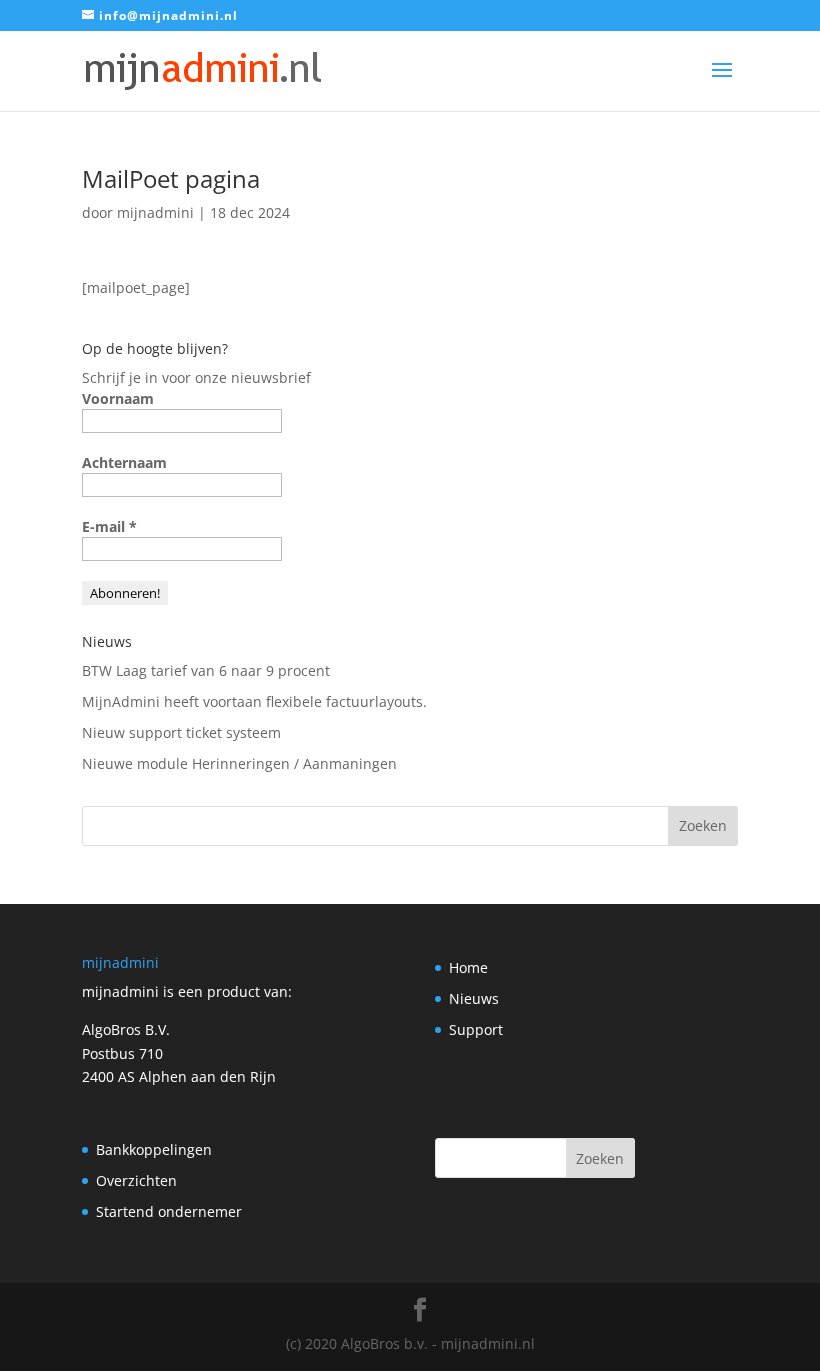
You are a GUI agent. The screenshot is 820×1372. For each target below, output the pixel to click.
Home (468, 967)
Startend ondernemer (169, 1211)
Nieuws (474, 998)
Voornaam (118, 398)
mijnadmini (155, 212)
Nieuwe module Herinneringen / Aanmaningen (239, 763)
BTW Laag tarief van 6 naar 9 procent (206, 670)
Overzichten (136, 1180)
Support (476, 1029)
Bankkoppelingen (154, 1149)
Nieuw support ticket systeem (181, 732)
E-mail (109, 526)
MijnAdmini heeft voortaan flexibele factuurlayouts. (254, 701)
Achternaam (124, 462)
